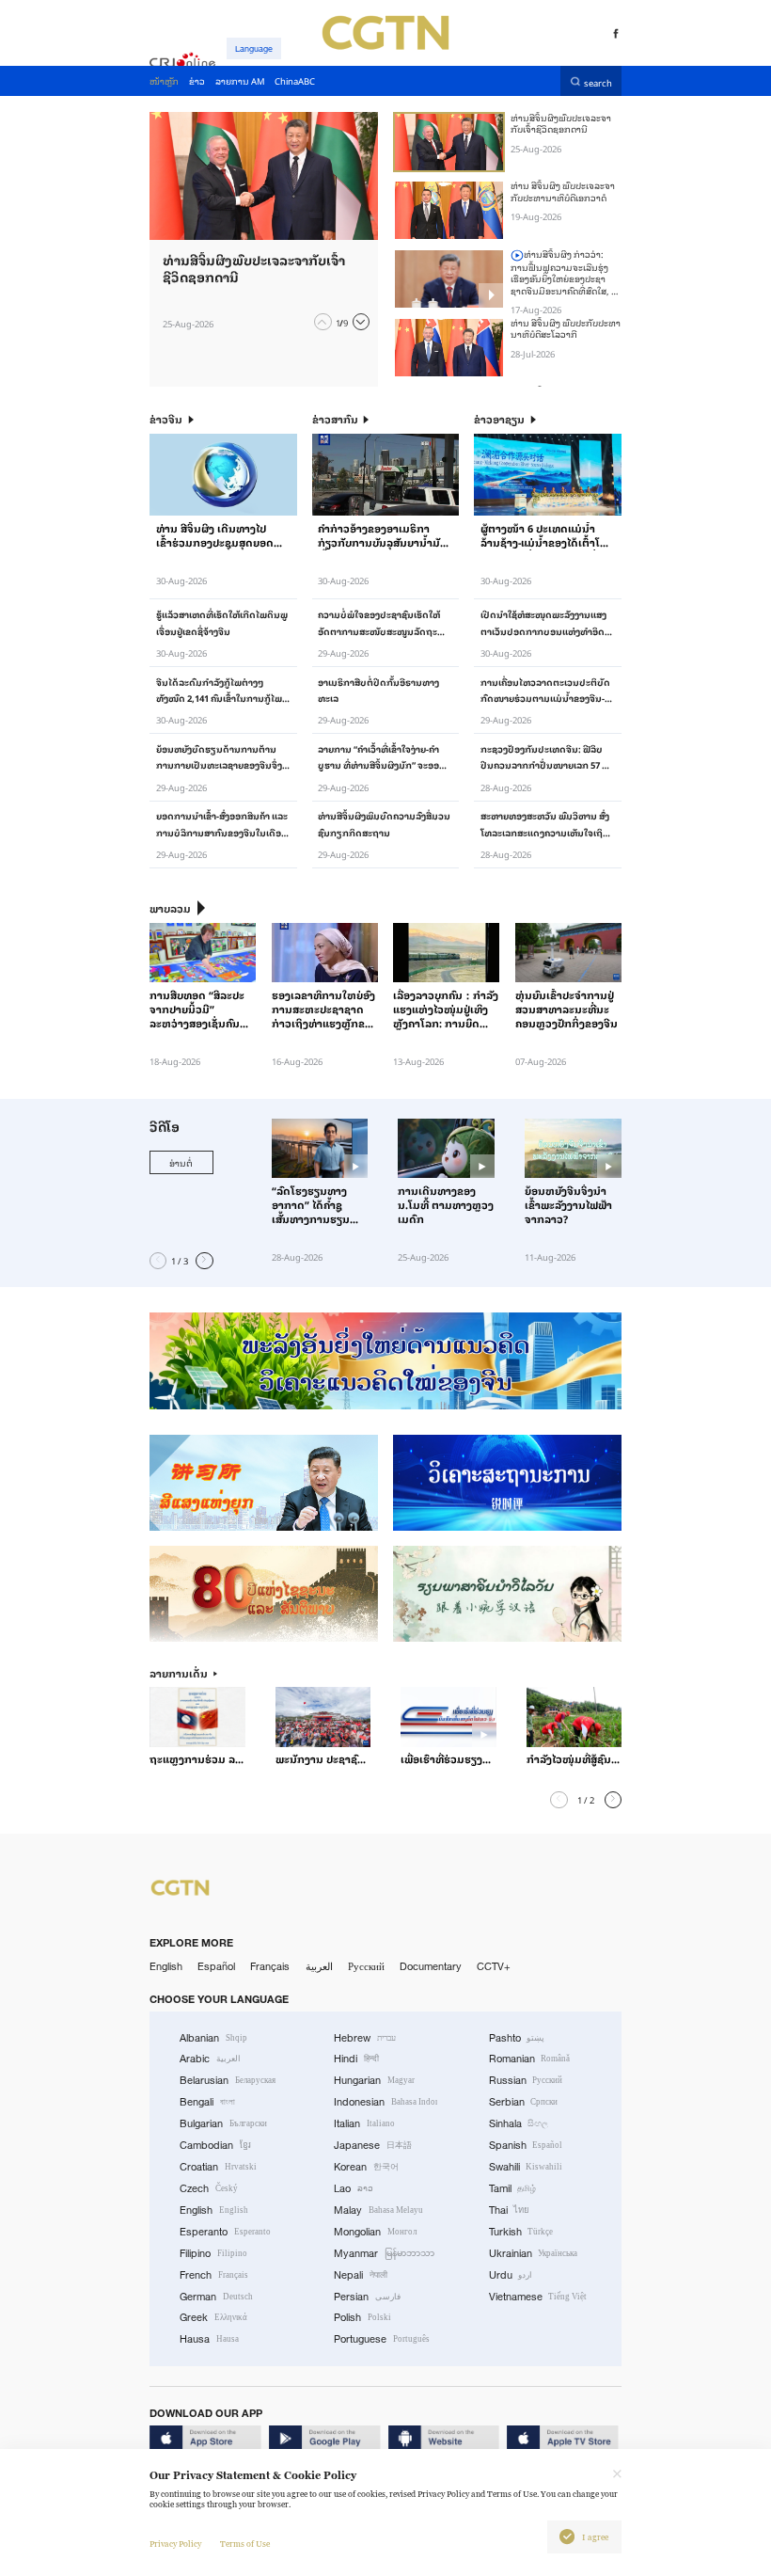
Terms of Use (245, 2544)
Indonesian (385, 2102)
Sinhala (519, 2123)
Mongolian (375, 2232)
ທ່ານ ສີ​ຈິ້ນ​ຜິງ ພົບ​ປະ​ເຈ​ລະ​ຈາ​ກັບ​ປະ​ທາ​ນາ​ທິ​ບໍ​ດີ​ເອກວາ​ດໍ (563, 191)
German (216, 2297)
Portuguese (382, 2339)
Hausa (209, 2339)
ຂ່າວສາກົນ (335, 420)
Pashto (517, 2038)
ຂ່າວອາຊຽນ (499, 420)
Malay (378, 2210)
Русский (366, 1966)
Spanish (526, 2145)
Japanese (373, 2145)
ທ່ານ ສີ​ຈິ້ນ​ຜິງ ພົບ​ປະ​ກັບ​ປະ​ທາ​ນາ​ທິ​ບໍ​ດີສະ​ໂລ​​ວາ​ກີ (566, 328)
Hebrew (365, 2038)
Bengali (207, 2102)
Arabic (210, 2059)
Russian (526, 2080)
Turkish (521, 2232)
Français (270, 1966)
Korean (366, 2167)
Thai (510, 2210)
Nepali (361, 2275)
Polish (362, 2317)
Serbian (524, 2102)
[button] (323, 322)
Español (216, 1966)
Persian (367, 2297)
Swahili (526, 2167)
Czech (209, 2188)
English (166, 1966)
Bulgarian (223, 2123)
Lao (354, 2188)
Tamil (513, 2188)
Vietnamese (538, 2297)
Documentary (431, 1966)
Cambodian (215, 2145)
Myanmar (384, 2253)
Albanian (213, 2038)
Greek (213, 2317)
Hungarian (374, 2080)
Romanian (530, 2059)
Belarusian (228, 2080)
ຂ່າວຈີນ (166, 420)
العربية (319, 1966)
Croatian (218, 2167)
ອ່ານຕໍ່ (181, 1162)
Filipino (213, 2253)
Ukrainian (534, 2253)
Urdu (511, 2275)
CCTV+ (494, 1966)
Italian (364, 2123)
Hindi (356, 2059)
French (214, 2275)
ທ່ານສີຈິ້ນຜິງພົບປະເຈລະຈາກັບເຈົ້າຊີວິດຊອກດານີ (561, 123)
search (598, 81)
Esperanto (225, 2232)
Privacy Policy (175, 2544)
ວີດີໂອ (165, 1127)
